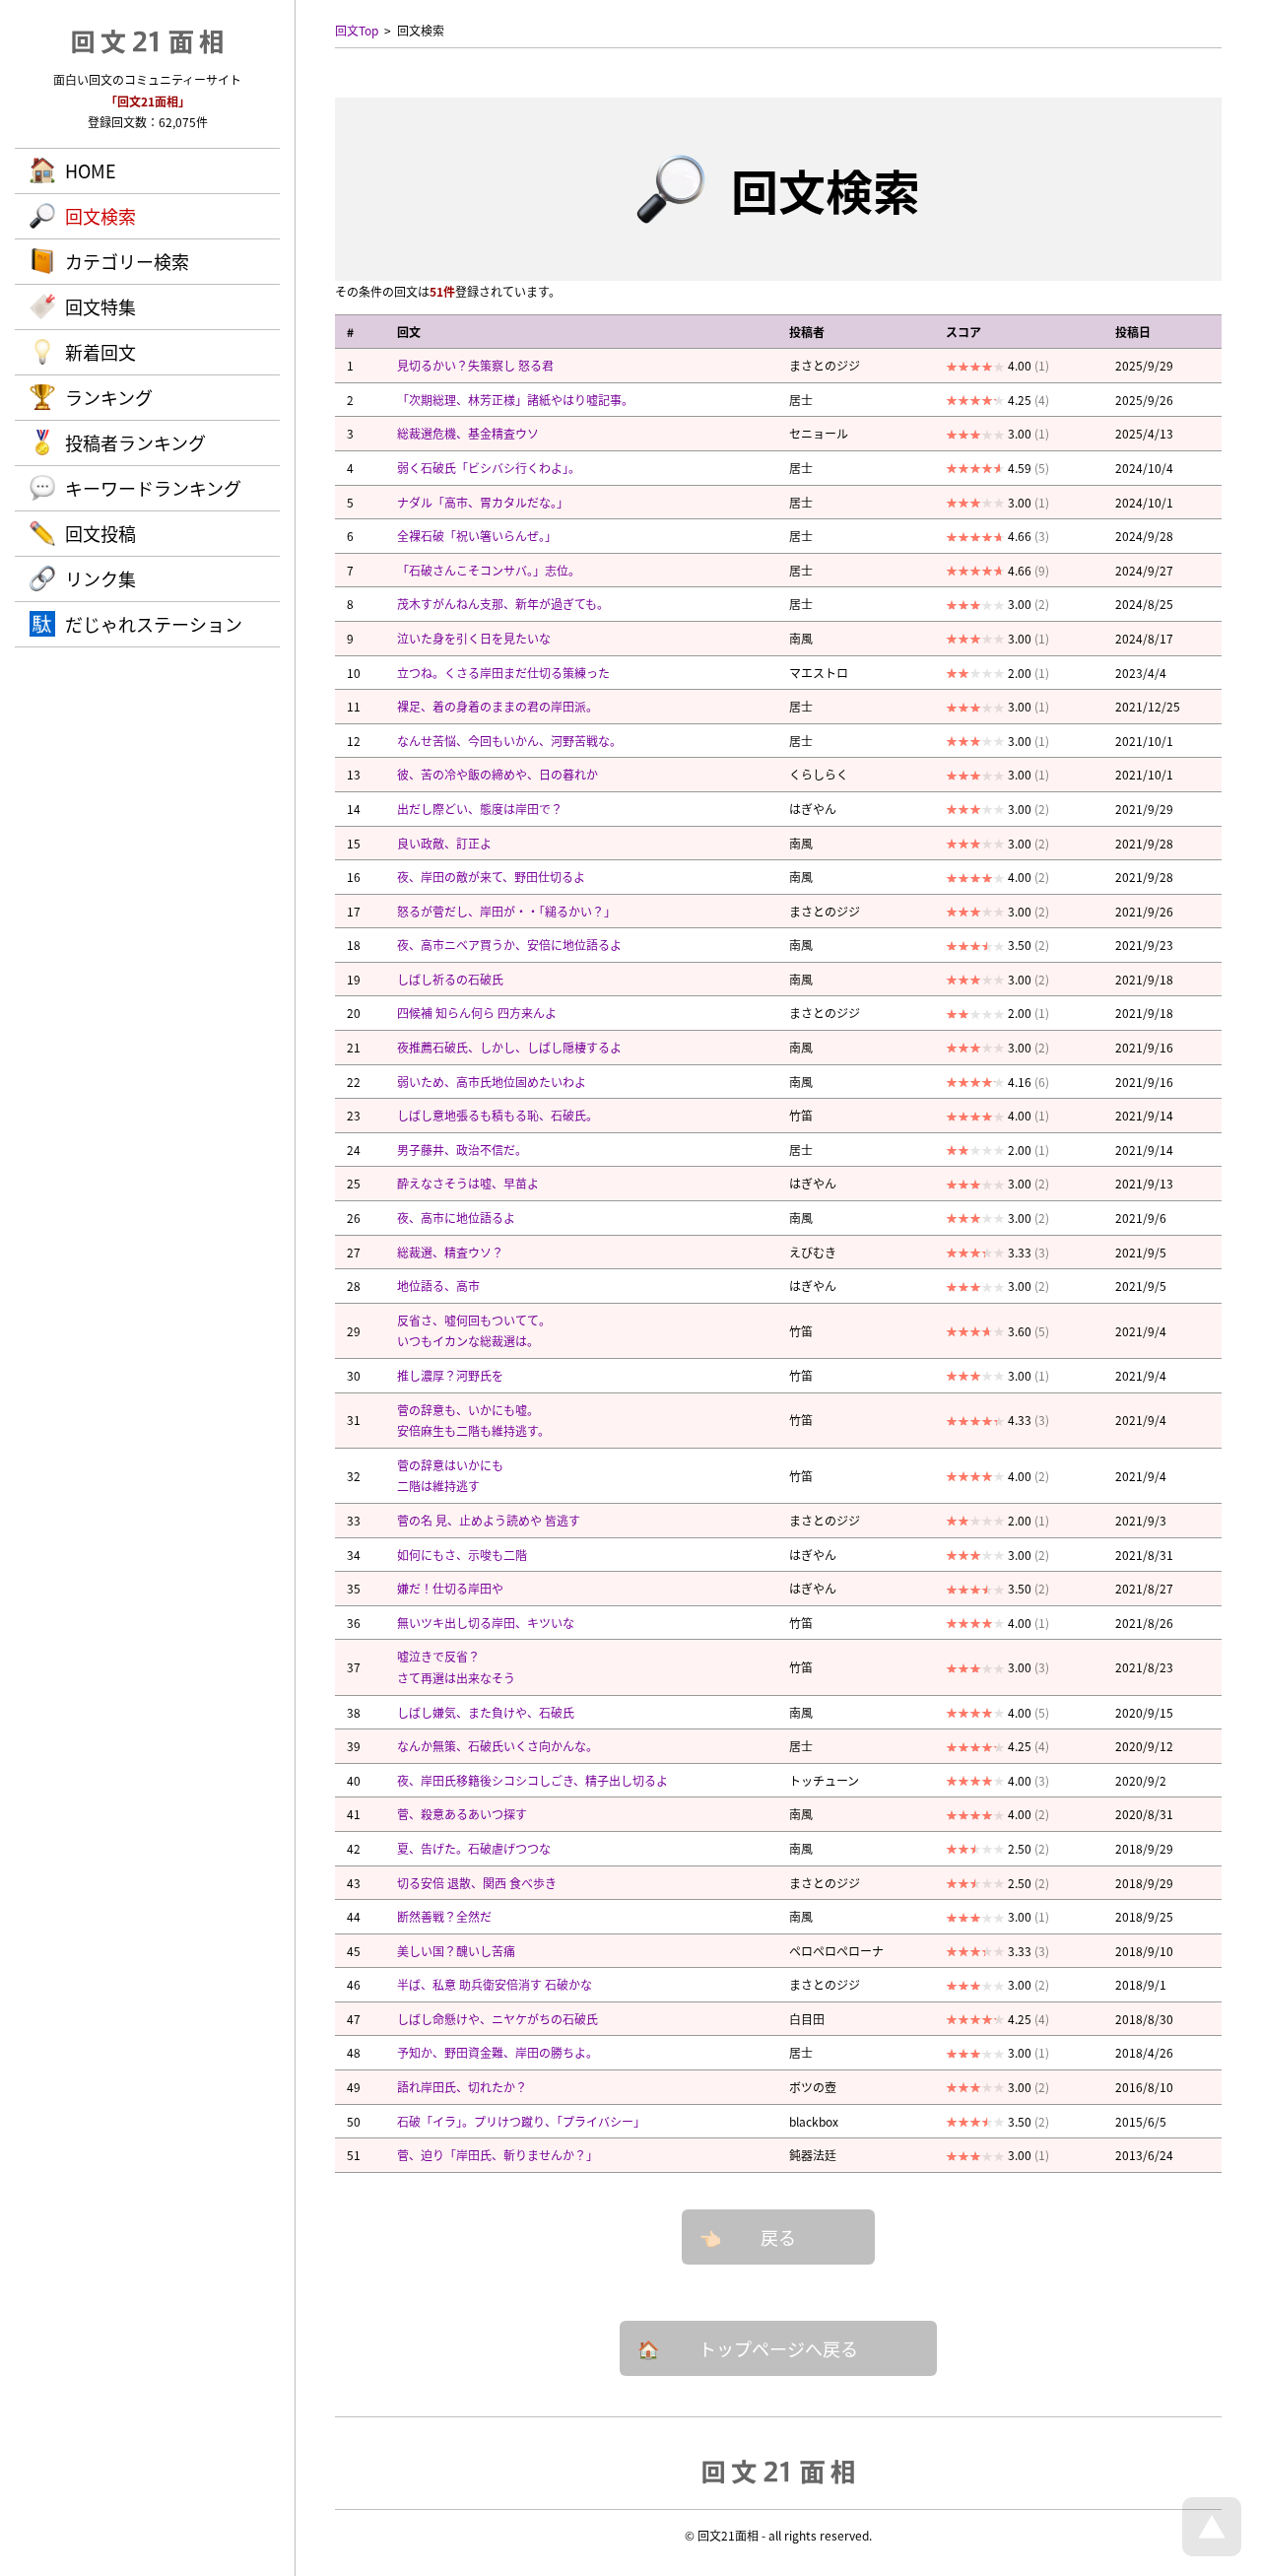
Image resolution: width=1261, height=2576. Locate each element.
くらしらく (819, 774)
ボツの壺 (813, 2087)
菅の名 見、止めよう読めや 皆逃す (489, 1520)
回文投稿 (100, 533)
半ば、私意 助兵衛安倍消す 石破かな (495, 1984)
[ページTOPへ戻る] (1212, 2551)
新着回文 (100, 352)
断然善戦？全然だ (444, 1916)
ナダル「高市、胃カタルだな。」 (483, 502)
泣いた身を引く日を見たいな (474, 638)
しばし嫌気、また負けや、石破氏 (486, 1712)
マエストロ (819, 673)
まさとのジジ (825, 365)
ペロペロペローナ (836, 1951)
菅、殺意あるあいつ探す (462, 1814)
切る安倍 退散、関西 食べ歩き (477, 1883)
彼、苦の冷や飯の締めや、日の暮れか (498, 774)
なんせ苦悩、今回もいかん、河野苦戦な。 (509, 741)
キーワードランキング (153, 488)
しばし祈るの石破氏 (450, 979)
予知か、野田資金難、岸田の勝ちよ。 (498, 2052)
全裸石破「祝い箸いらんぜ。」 (477, 536)
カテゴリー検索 (127, 261)
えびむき (813, 1252)
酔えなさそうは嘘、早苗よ (468, 1183)
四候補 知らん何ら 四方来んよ (477, 1013)
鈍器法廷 (813, 2155)
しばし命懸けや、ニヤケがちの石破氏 (498, 2019)
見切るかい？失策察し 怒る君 (475, 365)
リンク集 (100, 578)
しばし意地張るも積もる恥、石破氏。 (498, 1115)
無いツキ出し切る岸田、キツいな (486, 1623)
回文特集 (100, 306)
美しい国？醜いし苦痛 (456, 1951)
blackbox (814, 2121)
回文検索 (100, 216)
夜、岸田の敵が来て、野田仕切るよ (491, 877)
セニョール (819, 433)
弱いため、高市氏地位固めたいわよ (492, 1082)
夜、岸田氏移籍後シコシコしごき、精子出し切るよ (532, 1780)
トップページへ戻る (778, 2348)
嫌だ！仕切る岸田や (450, 1588)
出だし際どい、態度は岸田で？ (480, 809)
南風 (801, 638)
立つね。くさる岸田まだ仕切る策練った (503, 673)
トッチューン (824, 1780)
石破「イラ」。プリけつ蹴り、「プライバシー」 (521, 2121)
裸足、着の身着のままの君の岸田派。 (498, 706)
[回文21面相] (778, 2471)
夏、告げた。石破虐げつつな (474, 1848)
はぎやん (813, 809)
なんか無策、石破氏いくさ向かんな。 (498, 1746)
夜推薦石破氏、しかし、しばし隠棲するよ (509, 1047)
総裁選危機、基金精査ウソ (468, 433)
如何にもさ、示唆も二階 (462, 1555)
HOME (91, 170)
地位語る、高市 (438, 1286)
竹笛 (801, 1115)
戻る (778, 2237)
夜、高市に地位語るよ (456, 1218)
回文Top (357, 30)
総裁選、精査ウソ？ (450, 1252)
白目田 (807, 2019)
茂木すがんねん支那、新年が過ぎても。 (503, 604)
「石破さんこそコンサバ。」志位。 (489, 570)
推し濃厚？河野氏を (450, 1375)
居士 (801, 400)
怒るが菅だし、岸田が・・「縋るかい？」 (506, 911)
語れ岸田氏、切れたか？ (462, 2087)
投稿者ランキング (135, 442)
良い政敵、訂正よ (444, 843)
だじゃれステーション (154, 624)
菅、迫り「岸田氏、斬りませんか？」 (498, 2155)
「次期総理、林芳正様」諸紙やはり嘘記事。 (515, 400)
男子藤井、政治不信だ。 (462, 1150)
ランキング (109, 397)
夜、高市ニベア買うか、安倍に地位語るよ (509, 945)
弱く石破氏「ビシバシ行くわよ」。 (489, 468)
